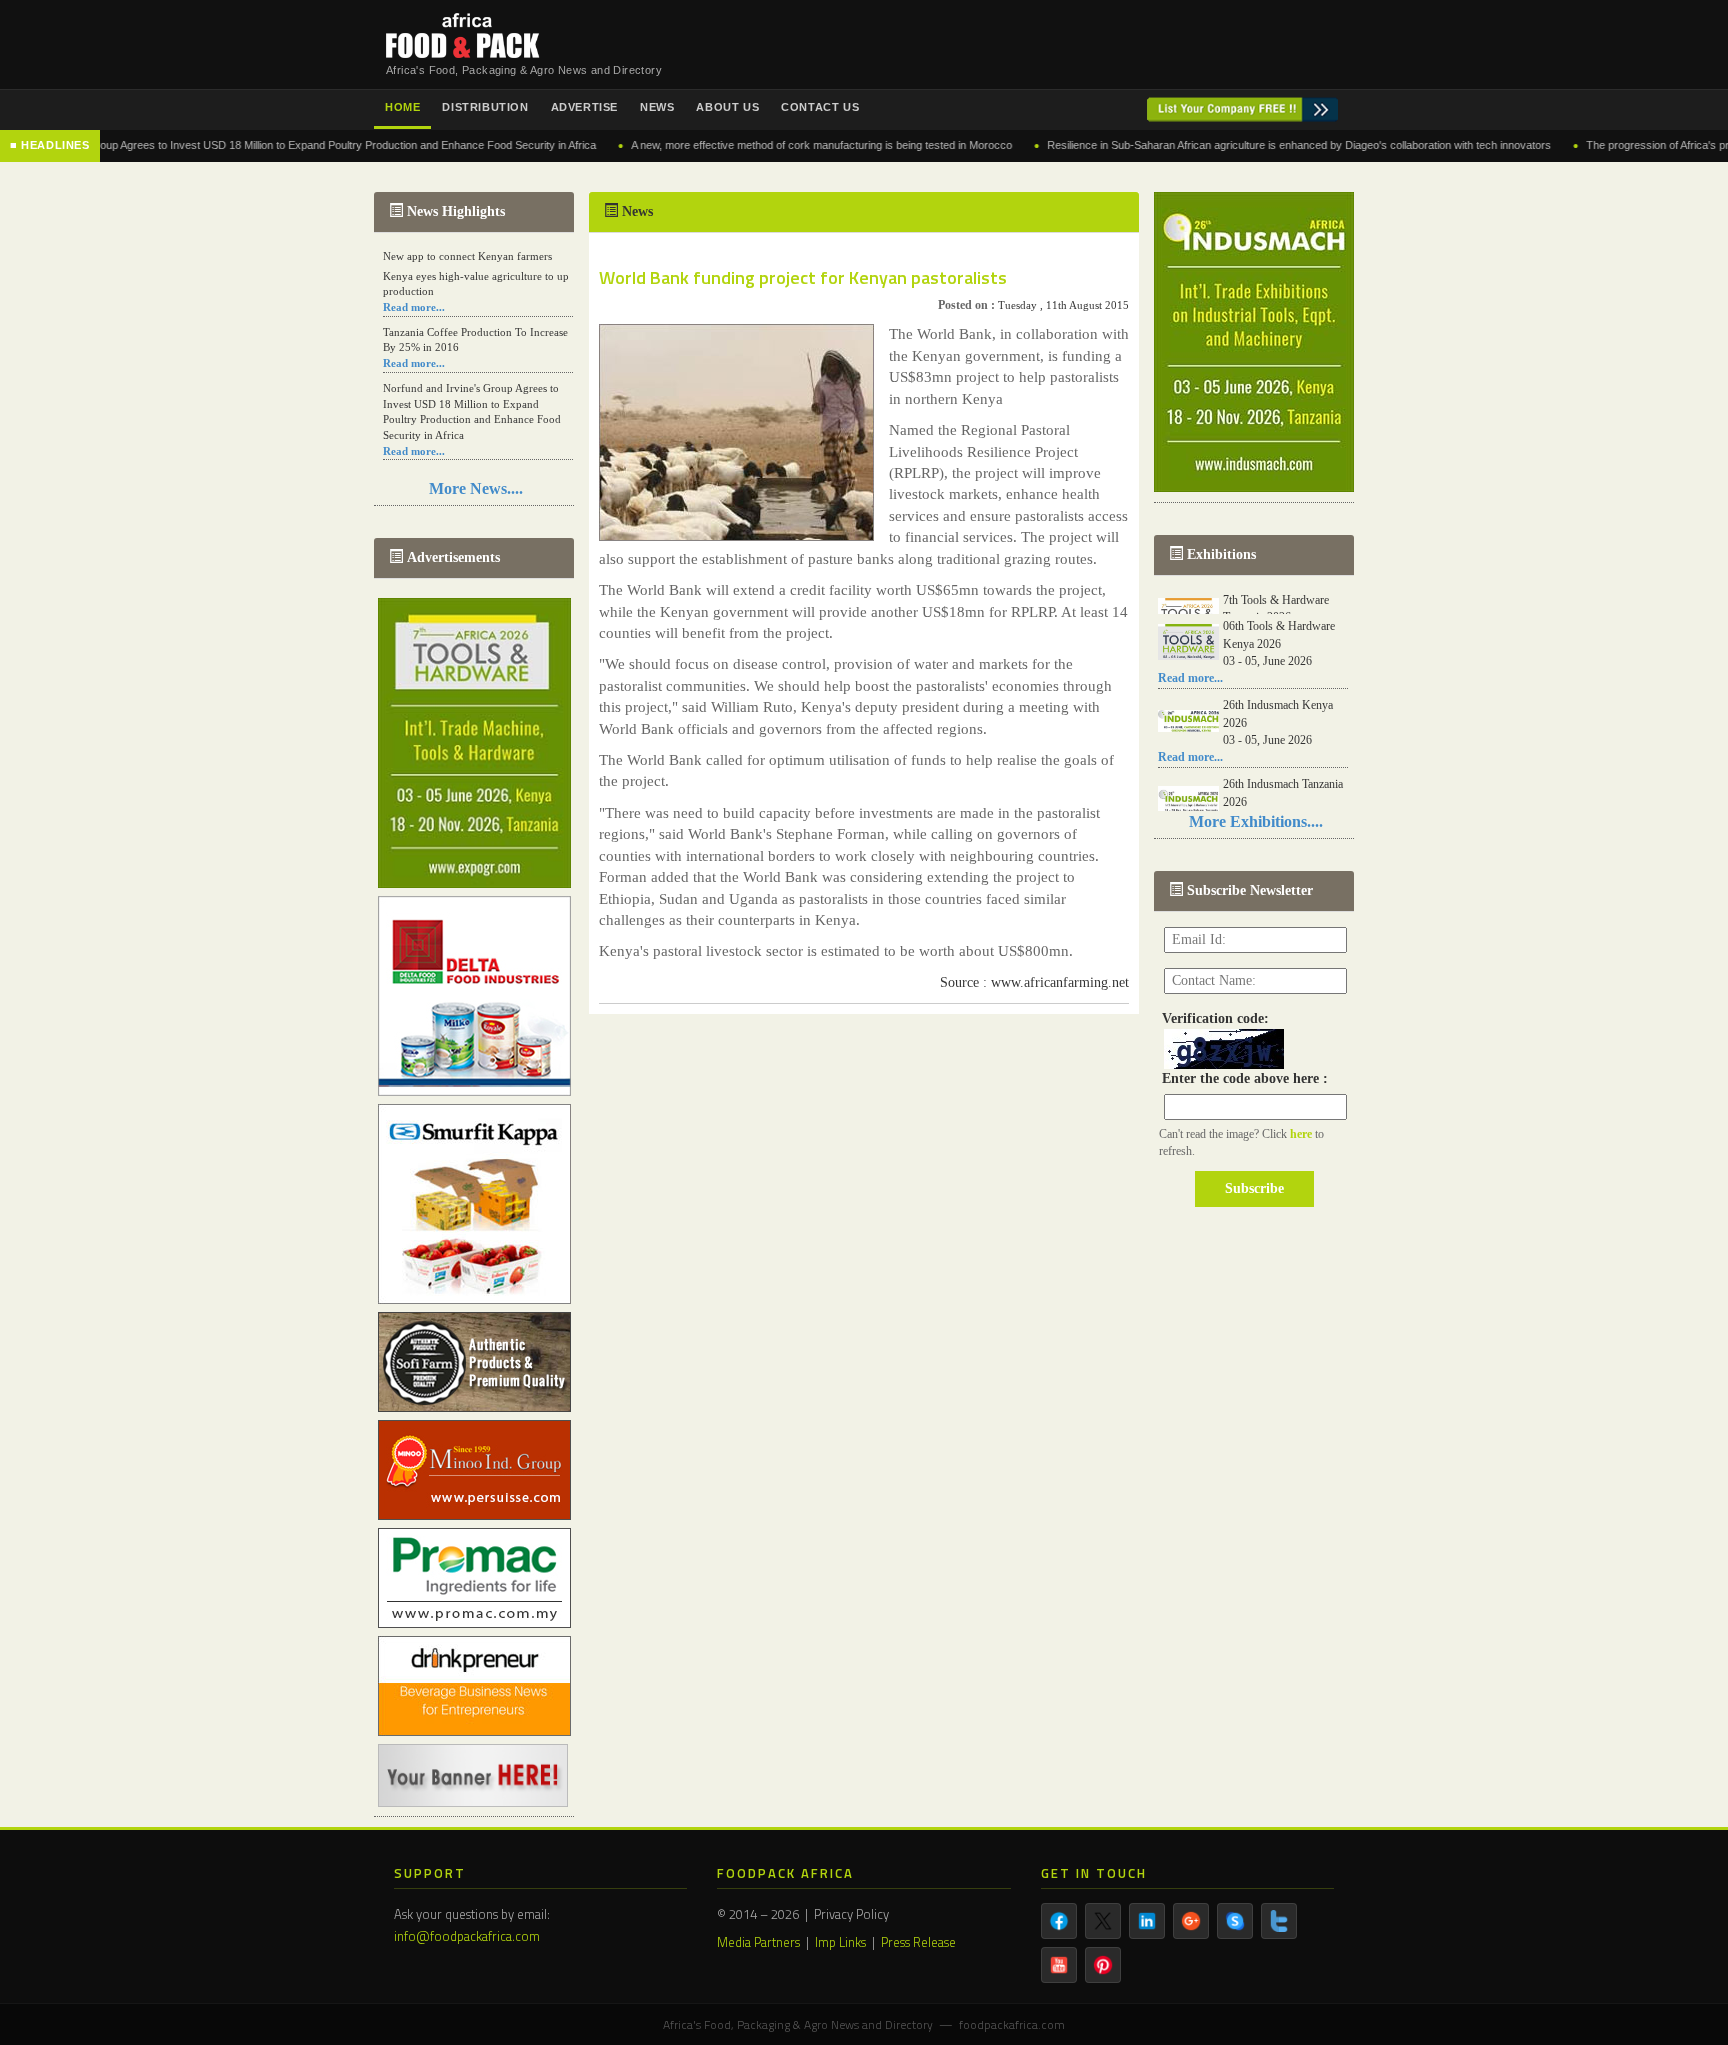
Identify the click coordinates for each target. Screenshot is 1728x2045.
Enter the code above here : (1241, 1078)
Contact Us (820, 107)
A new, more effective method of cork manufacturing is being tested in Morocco (758, 145)
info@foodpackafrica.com (467, 1936)
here (1302, 1134)
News (657, 107)
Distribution (485, 107)
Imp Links (840, 1942)
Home (402, 107)
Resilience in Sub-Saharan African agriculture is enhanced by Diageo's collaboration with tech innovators (1236, 145)
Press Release (918, 1942)
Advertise (584, 107)
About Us (727, 107)
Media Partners (758, 1942)
